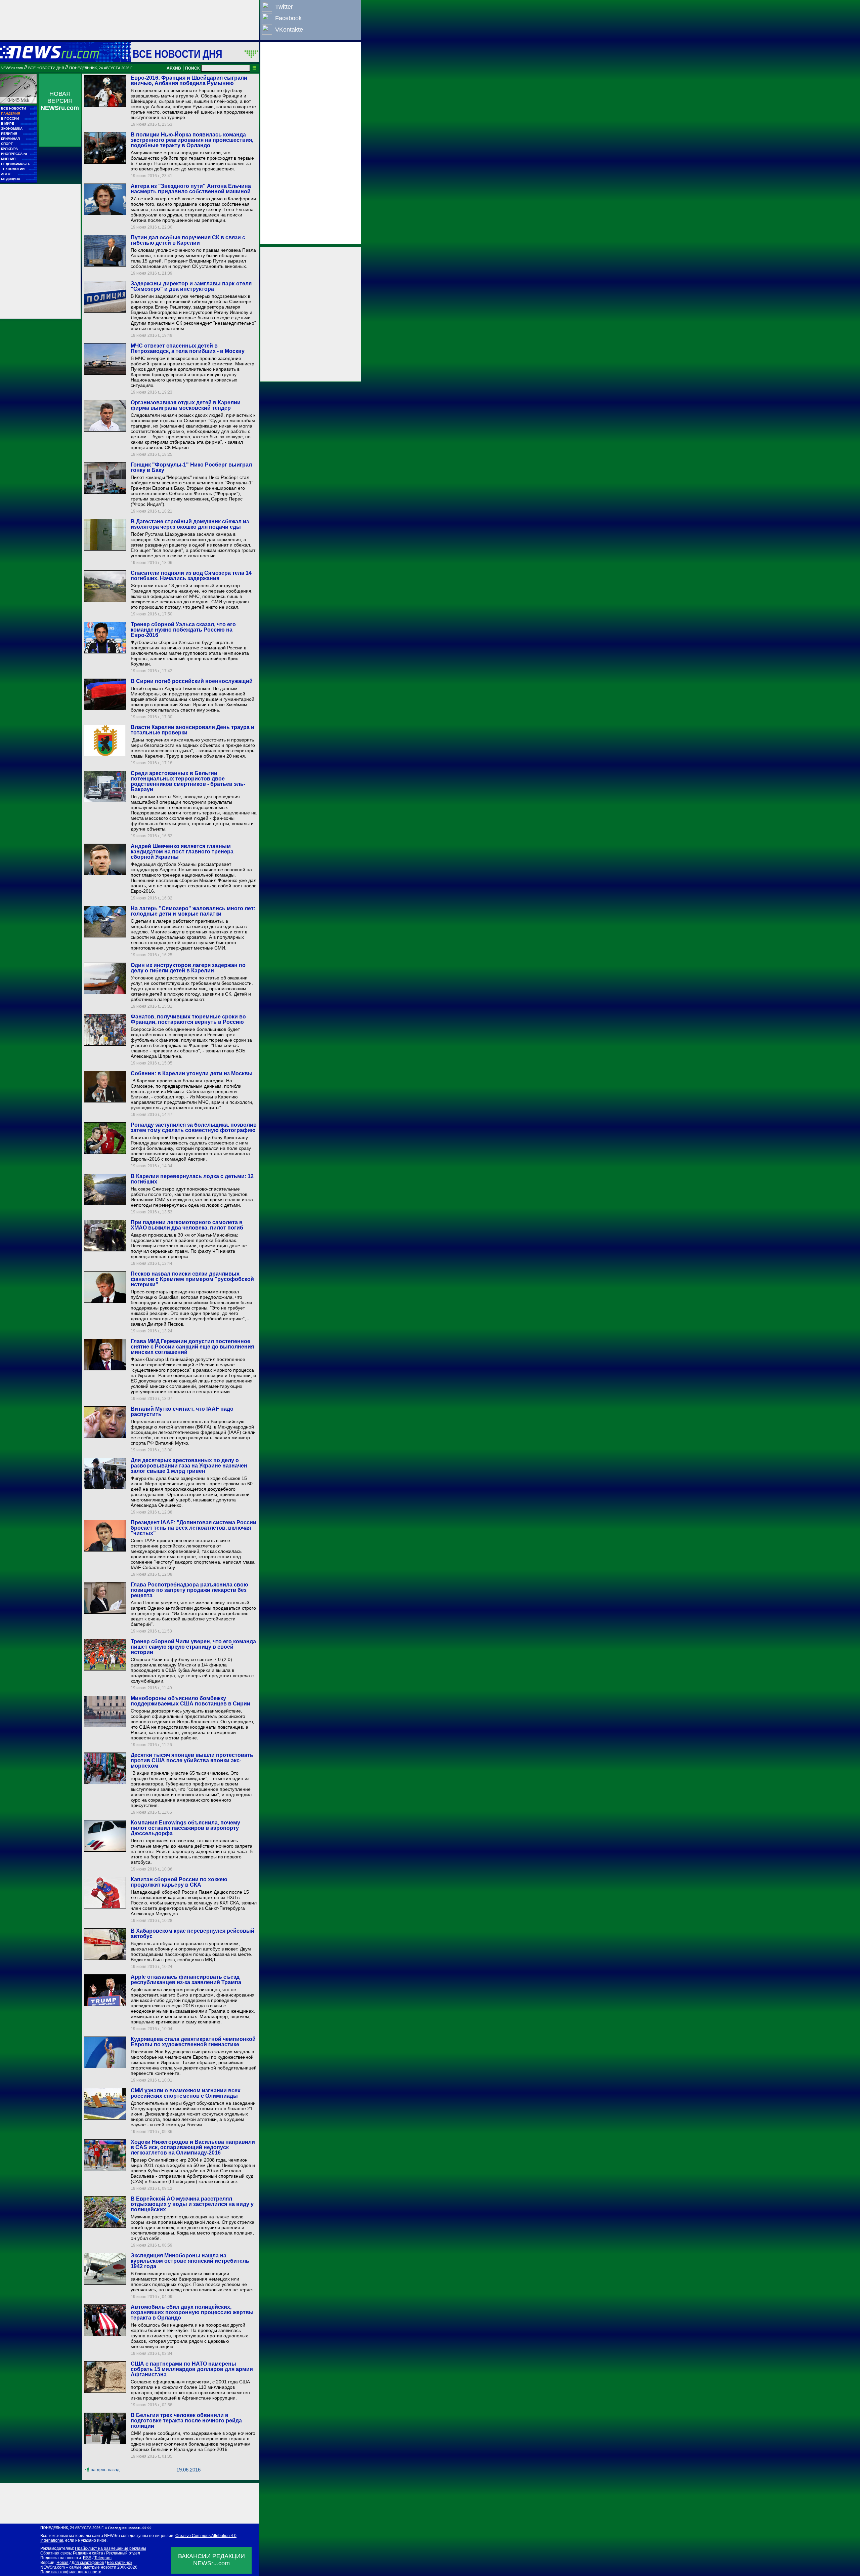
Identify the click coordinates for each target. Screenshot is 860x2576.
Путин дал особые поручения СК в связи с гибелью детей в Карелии (188, 240)
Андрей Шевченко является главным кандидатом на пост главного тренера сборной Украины (182, 852)
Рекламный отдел (123, 2553)
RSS (87, 2558)
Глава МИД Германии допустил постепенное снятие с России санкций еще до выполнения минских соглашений (192, 1347)
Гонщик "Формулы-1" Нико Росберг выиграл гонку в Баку (191, 467)
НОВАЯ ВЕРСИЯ (60, 101)
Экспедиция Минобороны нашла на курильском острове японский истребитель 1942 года (190, 2261)
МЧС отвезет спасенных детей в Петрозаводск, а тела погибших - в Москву (188, 348)
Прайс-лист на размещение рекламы (111, 2548)
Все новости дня (177, 54)
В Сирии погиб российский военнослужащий (192, 681)
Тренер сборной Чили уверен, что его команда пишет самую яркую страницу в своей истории (193, 1647)
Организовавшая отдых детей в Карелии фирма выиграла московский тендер (186, 405)
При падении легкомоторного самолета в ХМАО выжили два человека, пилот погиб (187, 1225)
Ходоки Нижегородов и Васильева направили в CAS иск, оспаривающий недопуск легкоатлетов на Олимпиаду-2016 (193, 2147)
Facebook (288, 18)
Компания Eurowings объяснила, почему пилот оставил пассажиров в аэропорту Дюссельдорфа (185, 1828)
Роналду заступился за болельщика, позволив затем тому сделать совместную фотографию (194, 1128)
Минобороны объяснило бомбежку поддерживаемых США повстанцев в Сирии (190, 1701)
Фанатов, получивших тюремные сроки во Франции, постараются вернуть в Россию (188, 1019)
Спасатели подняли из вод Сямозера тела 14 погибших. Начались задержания (191, 576)
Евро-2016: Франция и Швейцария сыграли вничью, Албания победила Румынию (189, 80)
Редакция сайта (88, 2553)
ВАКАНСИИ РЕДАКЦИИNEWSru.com (211, 2560)
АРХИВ (174, 68)
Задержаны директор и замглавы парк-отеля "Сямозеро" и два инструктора (191, 286)
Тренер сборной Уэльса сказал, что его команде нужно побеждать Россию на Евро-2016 (183, 630)
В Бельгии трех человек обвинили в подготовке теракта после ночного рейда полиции (186, 2421)
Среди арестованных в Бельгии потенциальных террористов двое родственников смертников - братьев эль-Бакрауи (188, 781)
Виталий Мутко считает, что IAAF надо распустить (182, 1412)
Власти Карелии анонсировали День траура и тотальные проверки (192, 730)
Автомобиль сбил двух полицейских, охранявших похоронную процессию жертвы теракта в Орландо (192, 2312)
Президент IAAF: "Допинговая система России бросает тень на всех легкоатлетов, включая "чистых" (193, 1528)
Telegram (103, 2558)
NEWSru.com (12, 68)
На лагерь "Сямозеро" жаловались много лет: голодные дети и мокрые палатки (193, 911)
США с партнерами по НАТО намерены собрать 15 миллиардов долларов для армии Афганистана (192, 2369)
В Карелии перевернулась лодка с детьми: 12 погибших (192, 1179)
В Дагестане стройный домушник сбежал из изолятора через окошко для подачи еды (190, 524)
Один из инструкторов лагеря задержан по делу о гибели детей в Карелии (188, 968)
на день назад (105, 2470)
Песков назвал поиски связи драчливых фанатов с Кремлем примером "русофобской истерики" (192, 1279)
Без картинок (119, 2563)
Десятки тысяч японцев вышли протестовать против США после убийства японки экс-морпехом (192, 1760)
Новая (62, 2563)
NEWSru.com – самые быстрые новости (78, 2567)
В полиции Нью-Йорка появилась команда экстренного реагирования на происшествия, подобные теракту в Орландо (192, 140)
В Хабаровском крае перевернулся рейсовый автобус (192, 1934)
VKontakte (289, 30)
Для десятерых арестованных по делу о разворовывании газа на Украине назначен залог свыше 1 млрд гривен (189, 1466)
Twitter (284, 7)
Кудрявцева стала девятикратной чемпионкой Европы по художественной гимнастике (193, 2042)
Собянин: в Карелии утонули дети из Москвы (192, 1073)
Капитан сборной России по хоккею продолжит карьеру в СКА (179, 1882)
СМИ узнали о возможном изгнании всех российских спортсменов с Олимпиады (186, 2093)
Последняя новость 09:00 (130, 2528)
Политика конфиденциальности (71, 2572)
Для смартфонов (88, 2563)
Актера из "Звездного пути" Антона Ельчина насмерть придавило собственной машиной (191, 189)
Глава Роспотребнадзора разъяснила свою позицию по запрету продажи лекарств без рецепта (189, 1590)
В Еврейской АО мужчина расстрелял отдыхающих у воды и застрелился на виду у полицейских (192, 2204)
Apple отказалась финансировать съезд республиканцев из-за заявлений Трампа (186, 1980)
